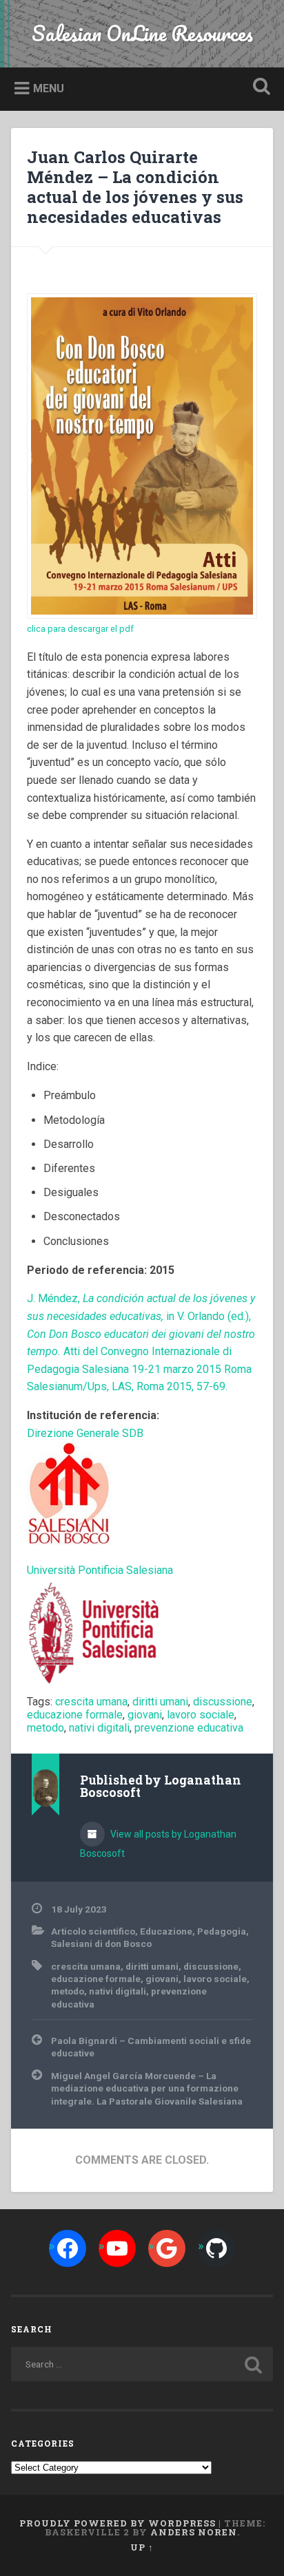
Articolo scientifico (93, 1931)
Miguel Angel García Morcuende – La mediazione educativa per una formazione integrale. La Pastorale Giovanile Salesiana (147, 2088)
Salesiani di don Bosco (101, 1944)
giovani (145, 1715)
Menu (49, 88)
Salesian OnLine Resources (142, 33)
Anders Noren (194, 2532)
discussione (223, 1702)
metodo (45, 1728)
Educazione (166, 1931)
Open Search (258, 88)
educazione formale (75, 1715)
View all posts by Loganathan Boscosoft (158, 1844)
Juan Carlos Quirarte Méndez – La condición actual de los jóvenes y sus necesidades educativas (135, 187)
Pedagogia (222, 1931)
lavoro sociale (201, 1715)
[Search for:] (142, 2364)
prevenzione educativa (189, 1728)
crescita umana (91, 1702)
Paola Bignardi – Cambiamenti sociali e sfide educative (151, 2047)
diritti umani (160, 1702)
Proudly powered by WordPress (118, 2523)
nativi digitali (99, 1728)
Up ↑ (142, 2547)
